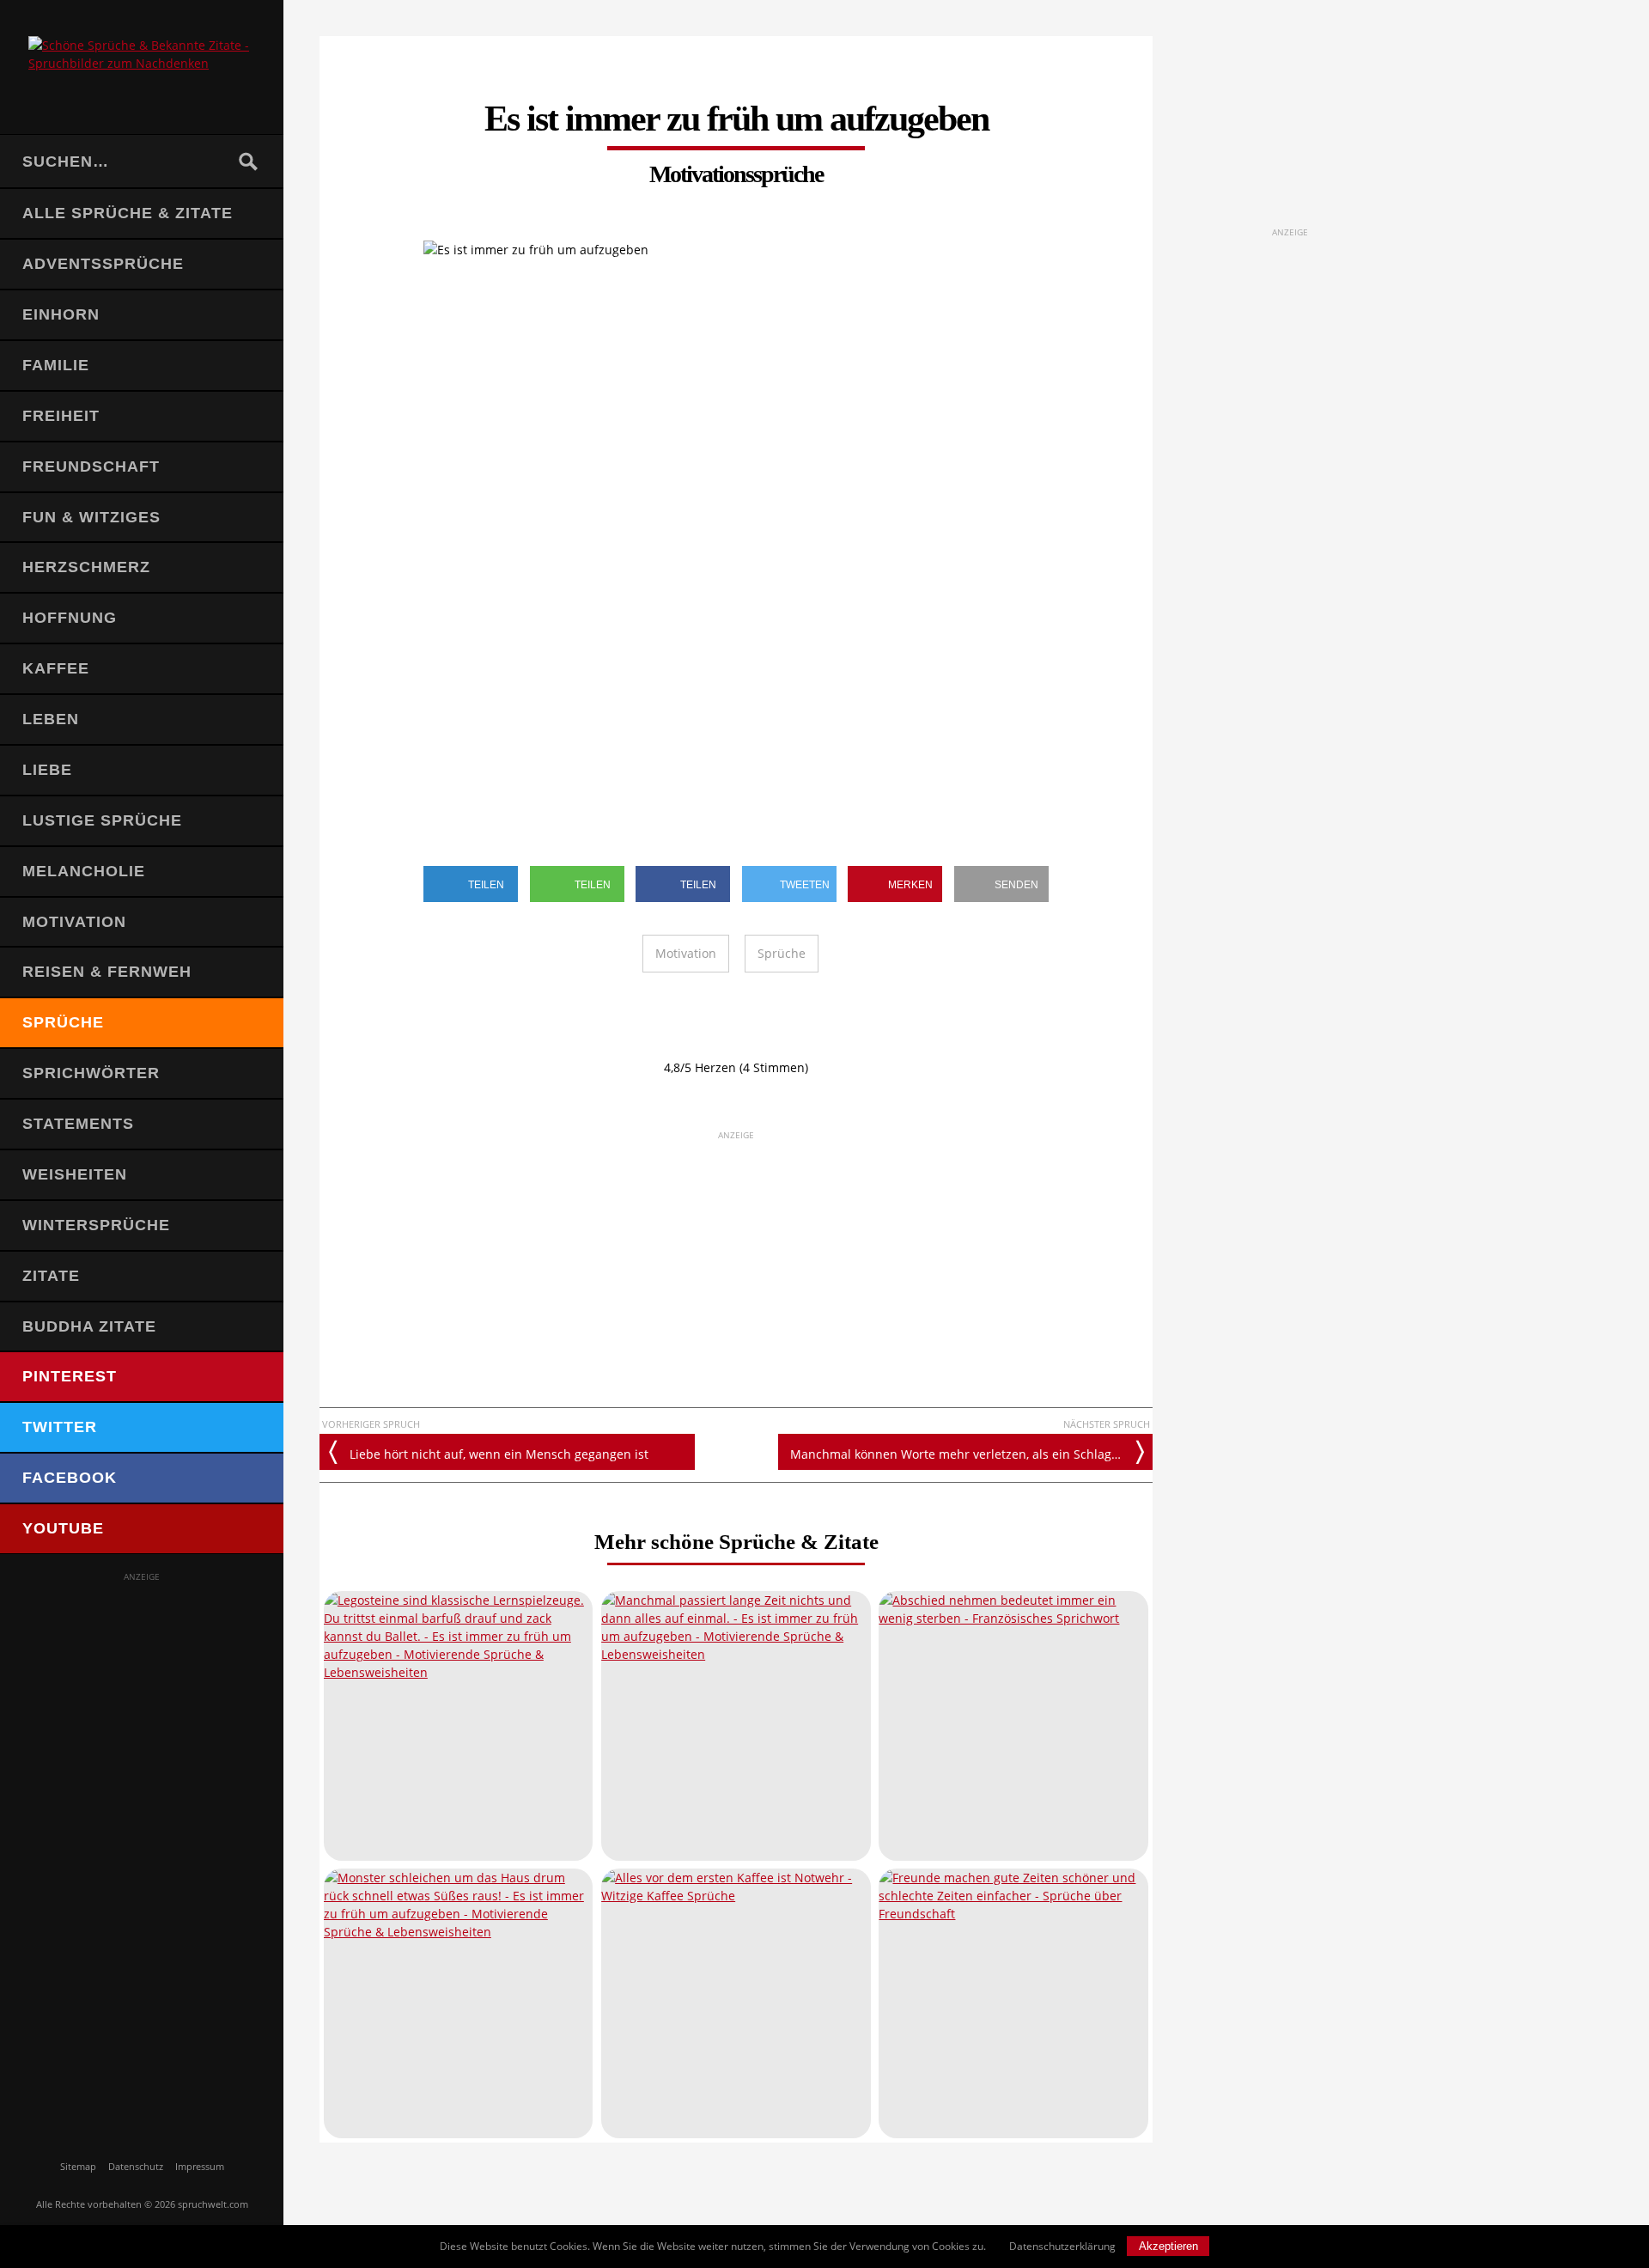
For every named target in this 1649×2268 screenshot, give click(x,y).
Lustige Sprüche (102, 820)
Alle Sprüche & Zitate (128, 213)
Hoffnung (70, 618)
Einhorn (61, 314)
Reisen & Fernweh (107, 972)
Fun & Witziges (91, 517)
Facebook (70, 1478)
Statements (78, 1124)
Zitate (51, 1276)
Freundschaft (91, 466)
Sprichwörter (91, 1073)
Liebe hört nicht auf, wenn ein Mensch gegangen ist (499, 1454)
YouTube (63, 1528)
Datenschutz (136, 2166)
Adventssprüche (103, 264)
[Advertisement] (142, 1842)
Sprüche (63, 1022)
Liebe (47, 770)
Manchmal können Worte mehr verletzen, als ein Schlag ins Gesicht (972, 1454)
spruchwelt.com (213, 2204)
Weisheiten (75, 1174)
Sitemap (78, 2166)
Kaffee (56, 668)
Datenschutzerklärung (1062, 2246)
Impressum (200, 2166)
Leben (51, 719)
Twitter (60, 1427)
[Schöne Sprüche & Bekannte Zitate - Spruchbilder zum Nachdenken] (142, 67)
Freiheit (61, 416)
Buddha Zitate (89, 1326)
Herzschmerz (86, 567)
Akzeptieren (1168, 2246)
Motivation (74, 922)
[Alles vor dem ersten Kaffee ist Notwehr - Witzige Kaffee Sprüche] (736, 2003)
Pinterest (70, 1376)
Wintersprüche (96, 1225)
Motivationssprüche (736, 174)
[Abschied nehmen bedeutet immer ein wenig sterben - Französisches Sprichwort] (1013, 1726)
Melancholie (84, 871)
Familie (56, 365)
